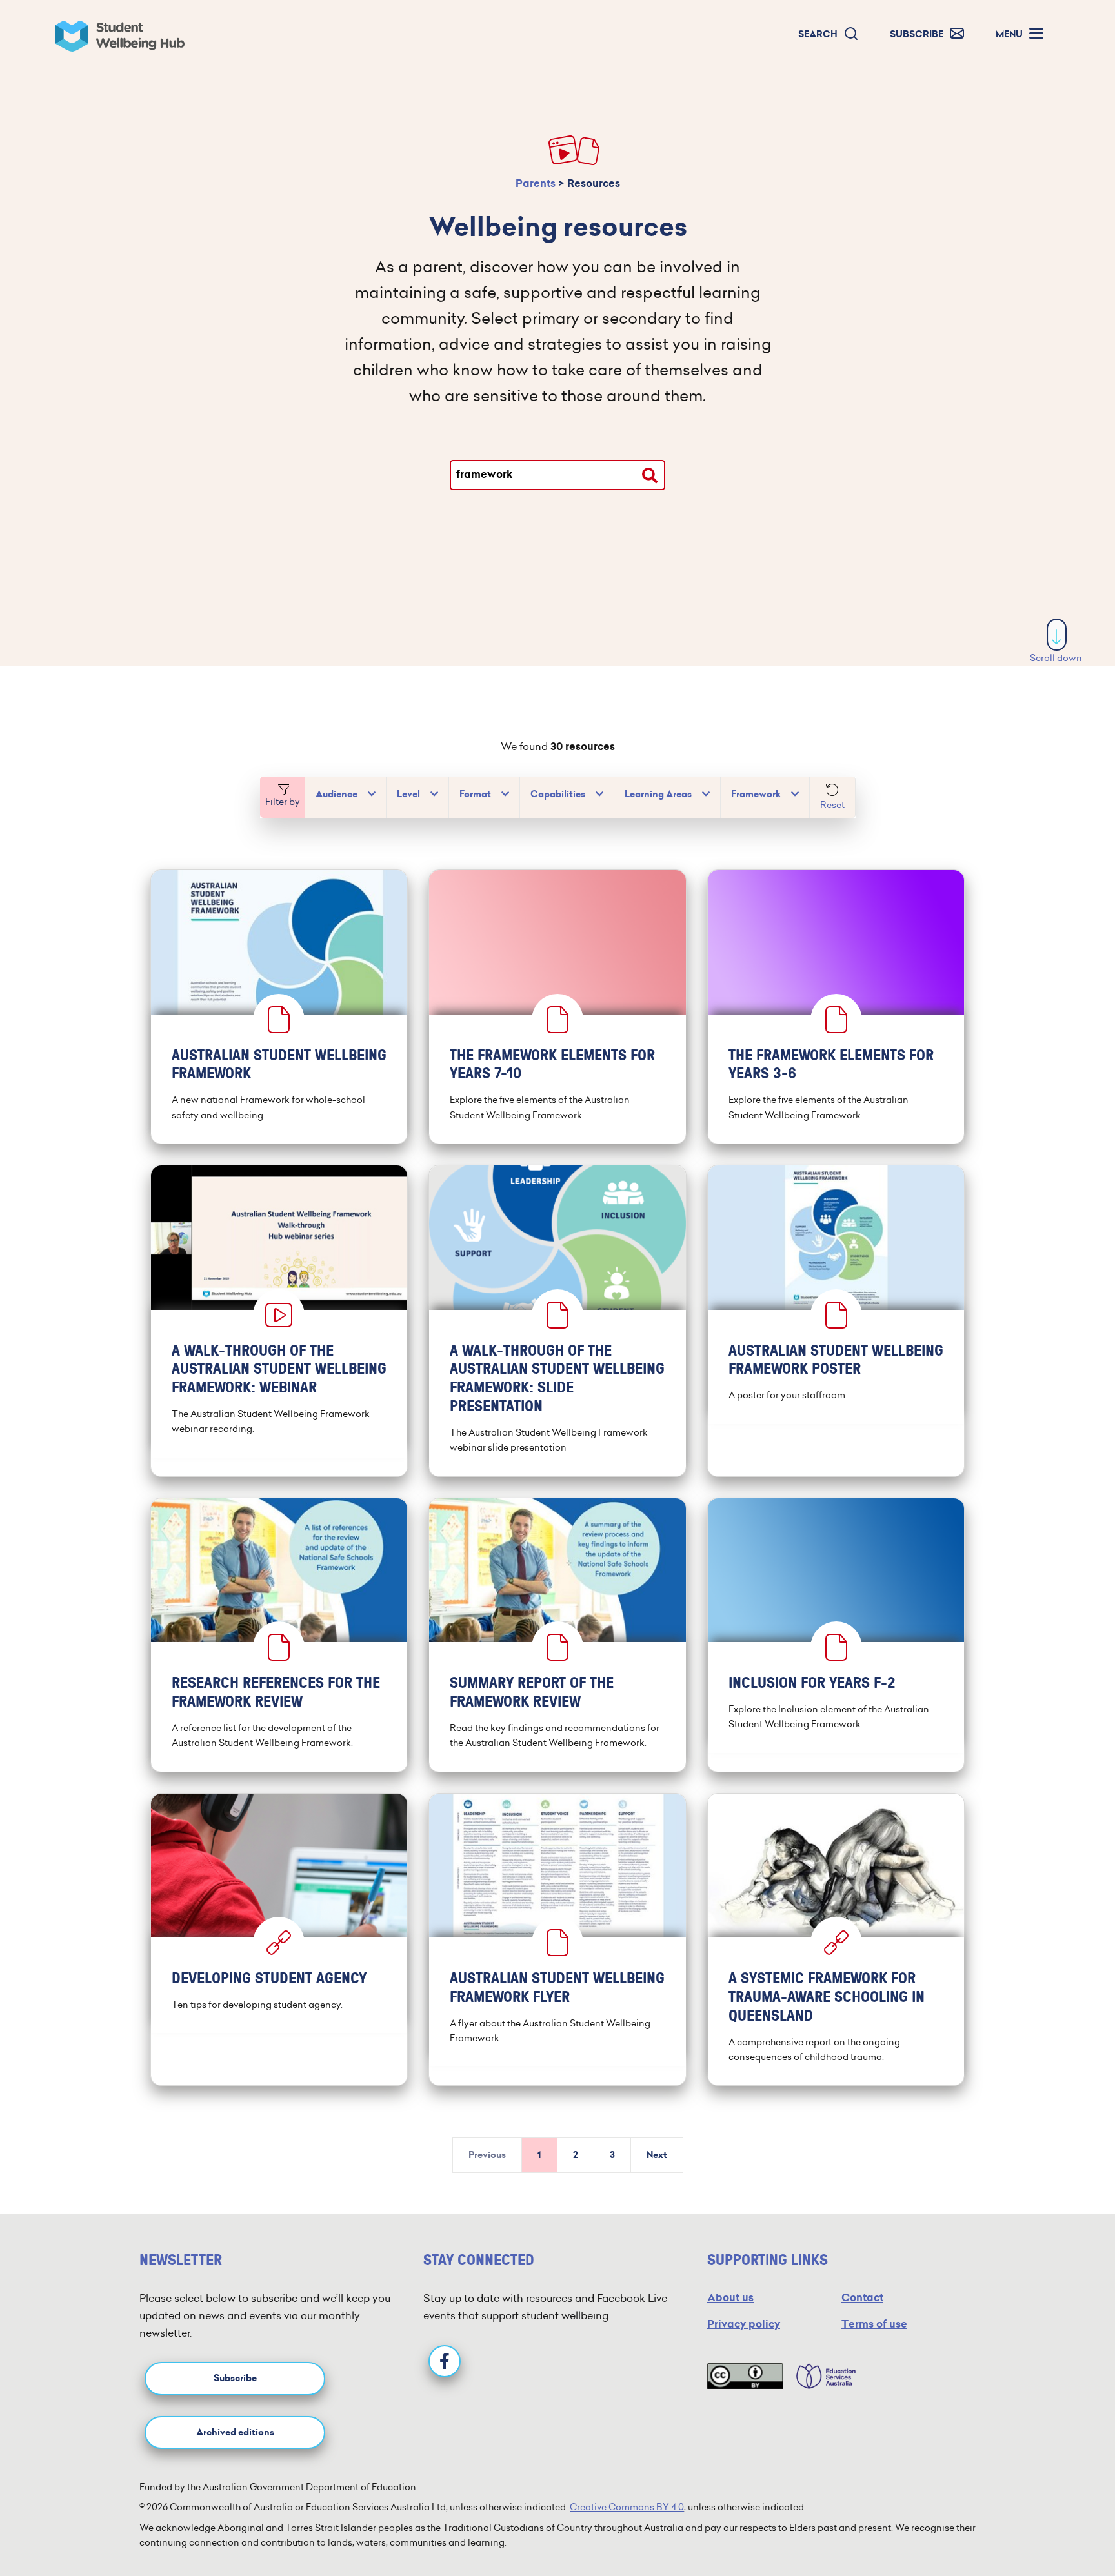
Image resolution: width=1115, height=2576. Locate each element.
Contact (862, 2298)
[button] (829, 35)
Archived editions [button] (235, 2432)
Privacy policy (744, 2324)
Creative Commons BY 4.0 (627, 2507)
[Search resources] (650, 475)
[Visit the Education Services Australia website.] (819, 2376)
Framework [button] (756, 794)
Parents (536, 183)
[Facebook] (445, 2361)
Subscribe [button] (235, 2378)
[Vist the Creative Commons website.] (745, 2376)
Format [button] (475, 794)
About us (730, 2298)
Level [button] (408, 794)
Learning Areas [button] (658, 794)
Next (657, 2155)
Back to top (1057, 2527)
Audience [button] (337, 794)
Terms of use (874, 2324)
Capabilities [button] (558, 794)
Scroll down (1056, 658)
